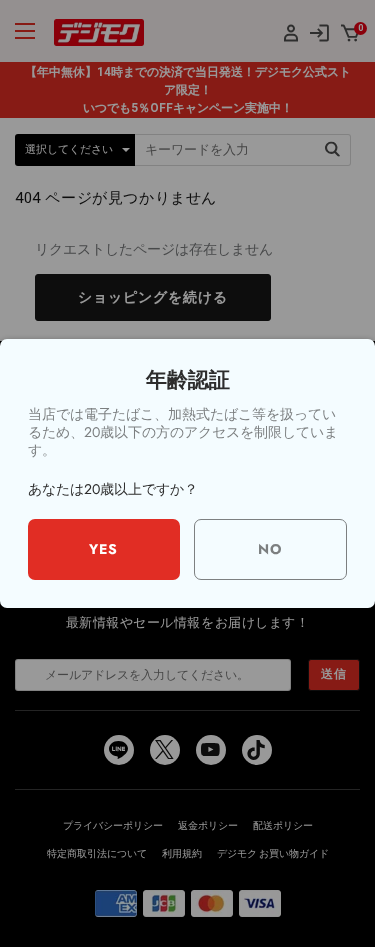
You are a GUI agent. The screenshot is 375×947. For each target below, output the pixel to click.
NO (270, 549)
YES (103, 549)
